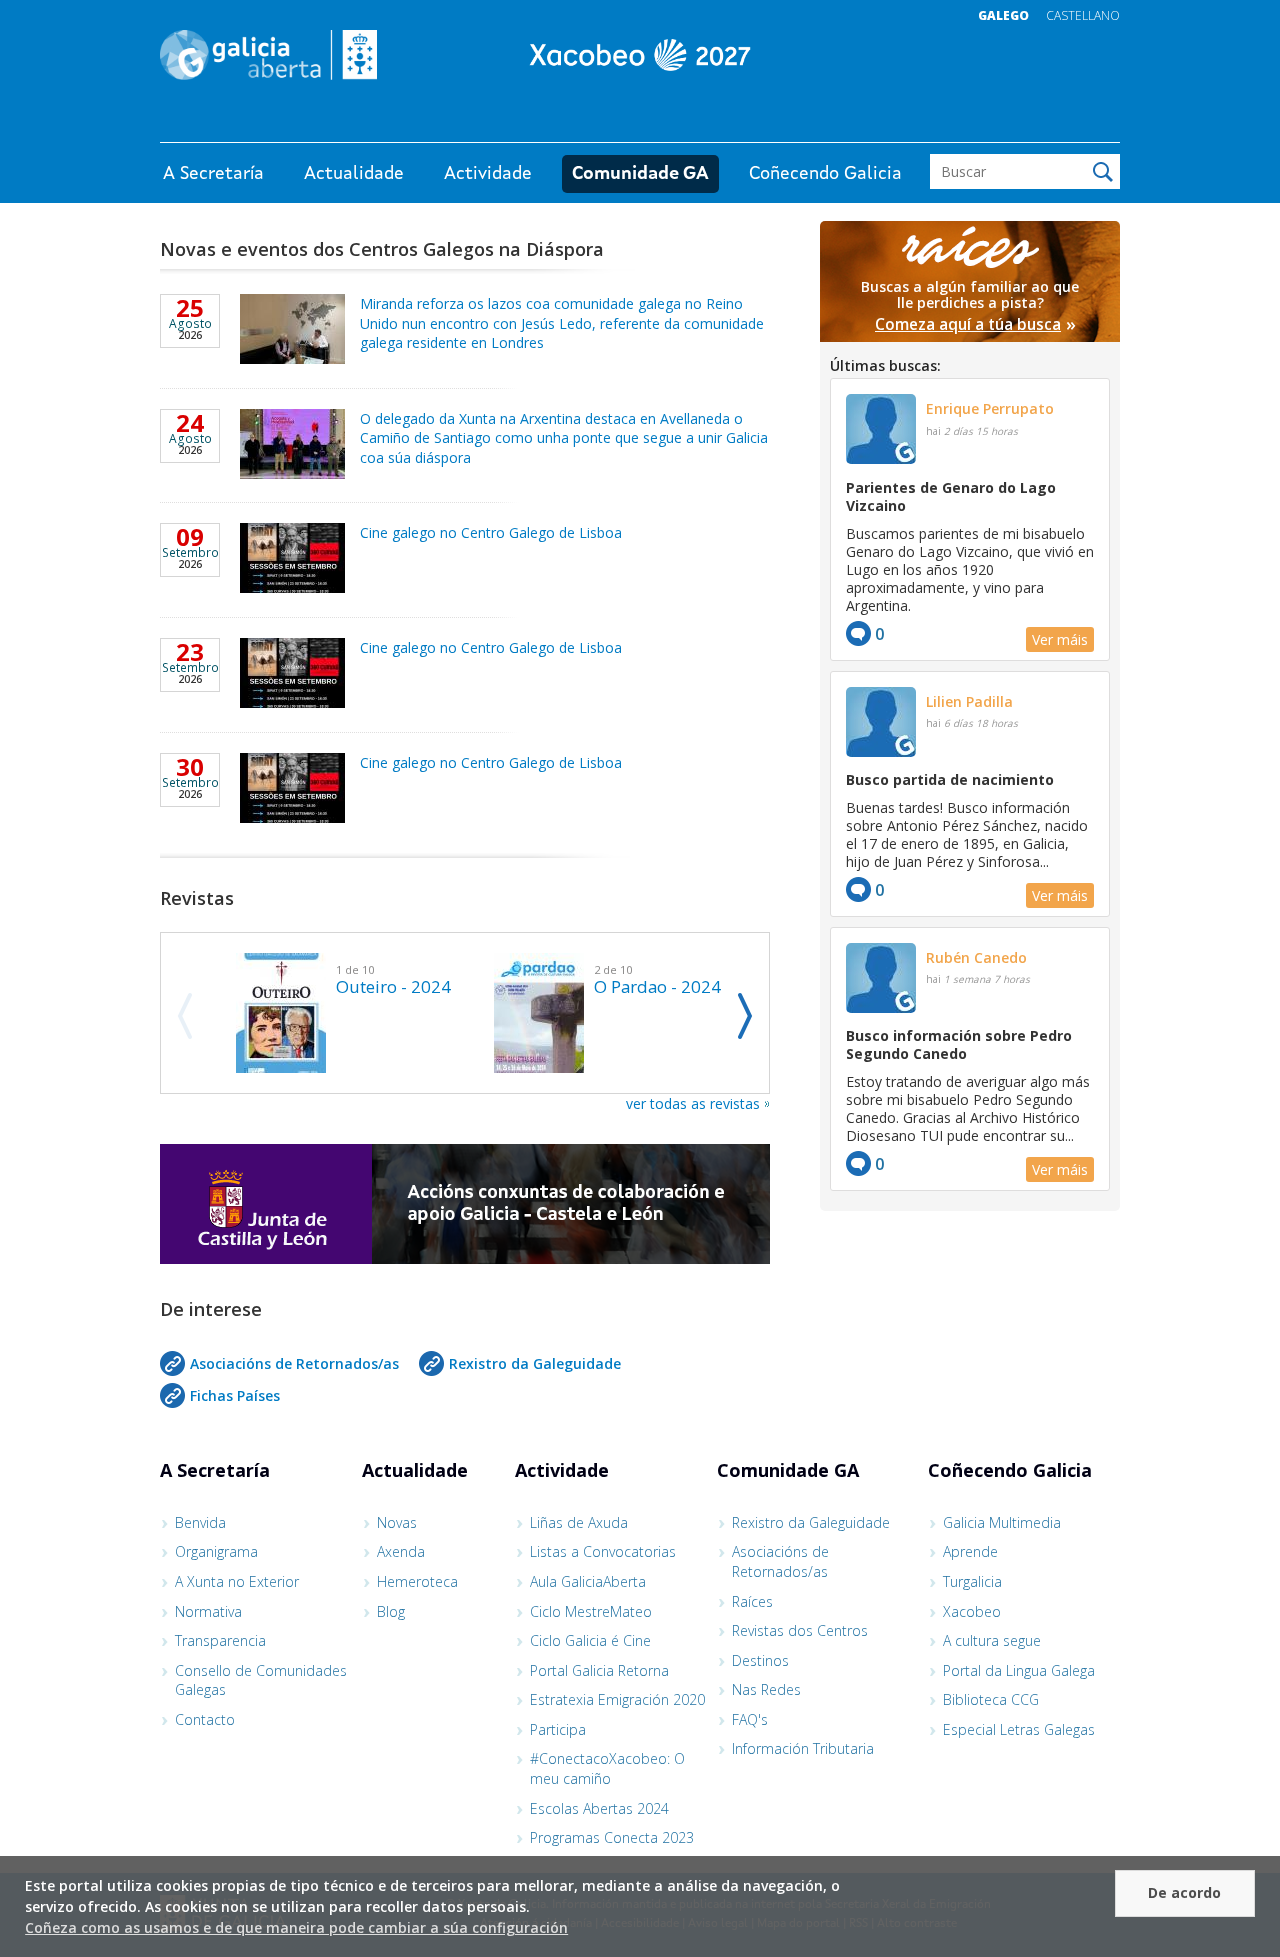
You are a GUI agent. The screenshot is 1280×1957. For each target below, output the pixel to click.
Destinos (760, 1660)
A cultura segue (992, 1640)
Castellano (1083, 15)
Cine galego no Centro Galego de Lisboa (491, 532)
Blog (391, 1611)
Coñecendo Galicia (825, 174)
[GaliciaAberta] (1028, 122)
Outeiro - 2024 (393, 986)
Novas (397, 1522)
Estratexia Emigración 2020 (617, 1699)
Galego (1003, 15)
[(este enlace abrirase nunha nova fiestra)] (465, 1206)
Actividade (488, 174)
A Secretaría (213, 174)
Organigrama (216, 1551)
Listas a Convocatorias (603, 1551)
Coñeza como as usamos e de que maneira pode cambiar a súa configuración (296, 1927)
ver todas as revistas (693, 1103)
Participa (558, 1729)
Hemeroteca (417, 1581)
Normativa (208, 1611)
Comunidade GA (640, 174)
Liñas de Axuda (579, 1522)
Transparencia (220, 1640)
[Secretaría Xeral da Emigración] (640, 55)
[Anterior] (184, 1016)
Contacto (205, 1719)
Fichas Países (235, 1395)
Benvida (200, 1522)
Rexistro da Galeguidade (535, 1363)
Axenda (401, 1551)
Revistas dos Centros (800, 1630)
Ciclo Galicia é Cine (590, 1640)
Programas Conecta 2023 (612, 1837)
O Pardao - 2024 (657, 986)
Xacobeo (972, 1611)
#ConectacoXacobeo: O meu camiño (607, 1768)
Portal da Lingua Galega (1019, 1670)
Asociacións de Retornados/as (294, 1363)
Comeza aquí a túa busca (968, 324)
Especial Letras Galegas (1019, 1729)
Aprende (970, 1551)
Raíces (752, 1601)
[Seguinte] (745, 1016)
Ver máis (1060, 639)
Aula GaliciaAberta (588, 1581)
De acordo (1184, 1892)
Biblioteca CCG (991, 1699)
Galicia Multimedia (1002, 1522)
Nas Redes (766, 1689)
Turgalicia (972, 1581)
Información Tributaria (803, 1748)
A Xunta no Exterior (237, 1581)
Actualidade (354, 174)
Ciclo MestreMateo (591, 1611)
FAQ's (750, 1719)
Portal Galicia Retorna (599, 1670)
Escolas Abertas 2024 (599, 1808)
